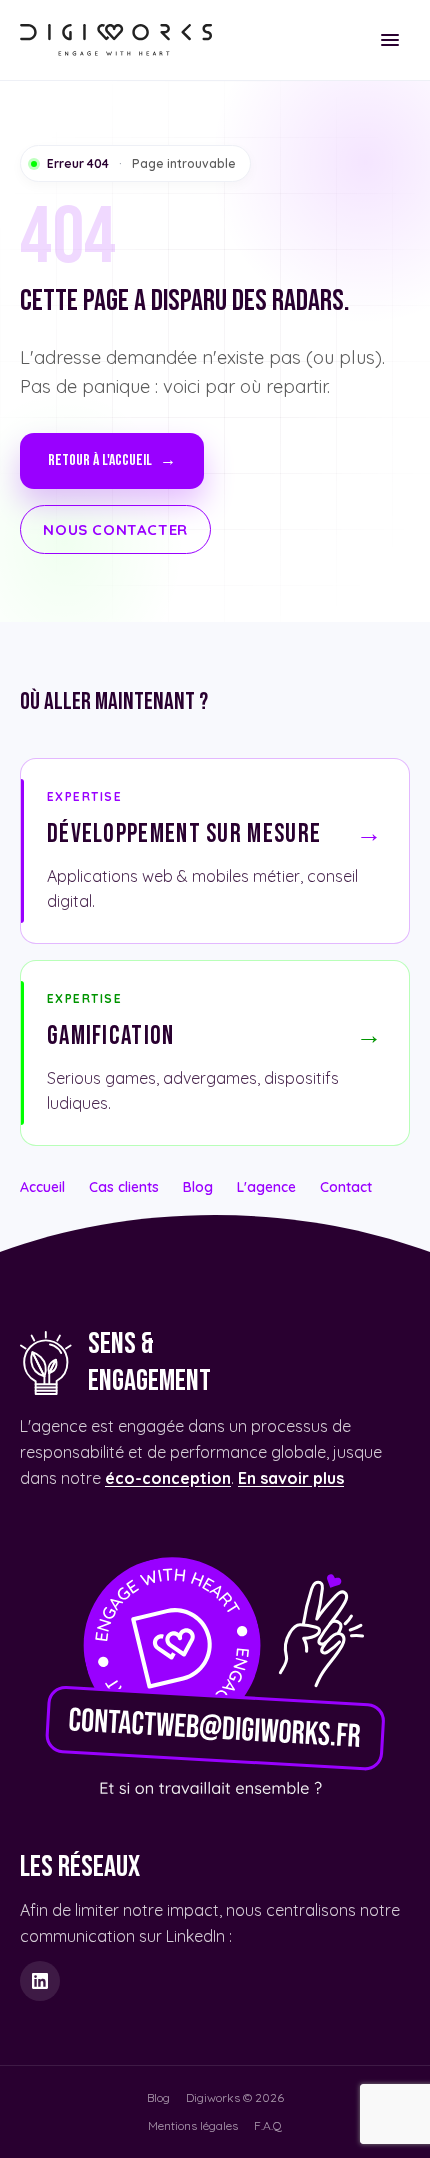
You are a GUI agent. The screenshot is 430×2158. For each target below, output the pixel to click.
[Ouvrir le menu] (390, 40)
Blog (198, 1187)
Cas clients (124, 1187)
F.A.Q (268, 2125)
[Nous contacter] (215, 1670)
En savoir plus (291, 1478)
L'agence (266, 1187)
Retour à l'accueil (112, 460)
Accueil (42, 1187)
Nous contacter (115, 529)
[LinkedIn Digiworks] (40, 1981)
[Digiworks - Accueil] (116, 40)
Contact (346, 1187)
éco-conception (168, 1478)
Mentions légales (193, 2125)
